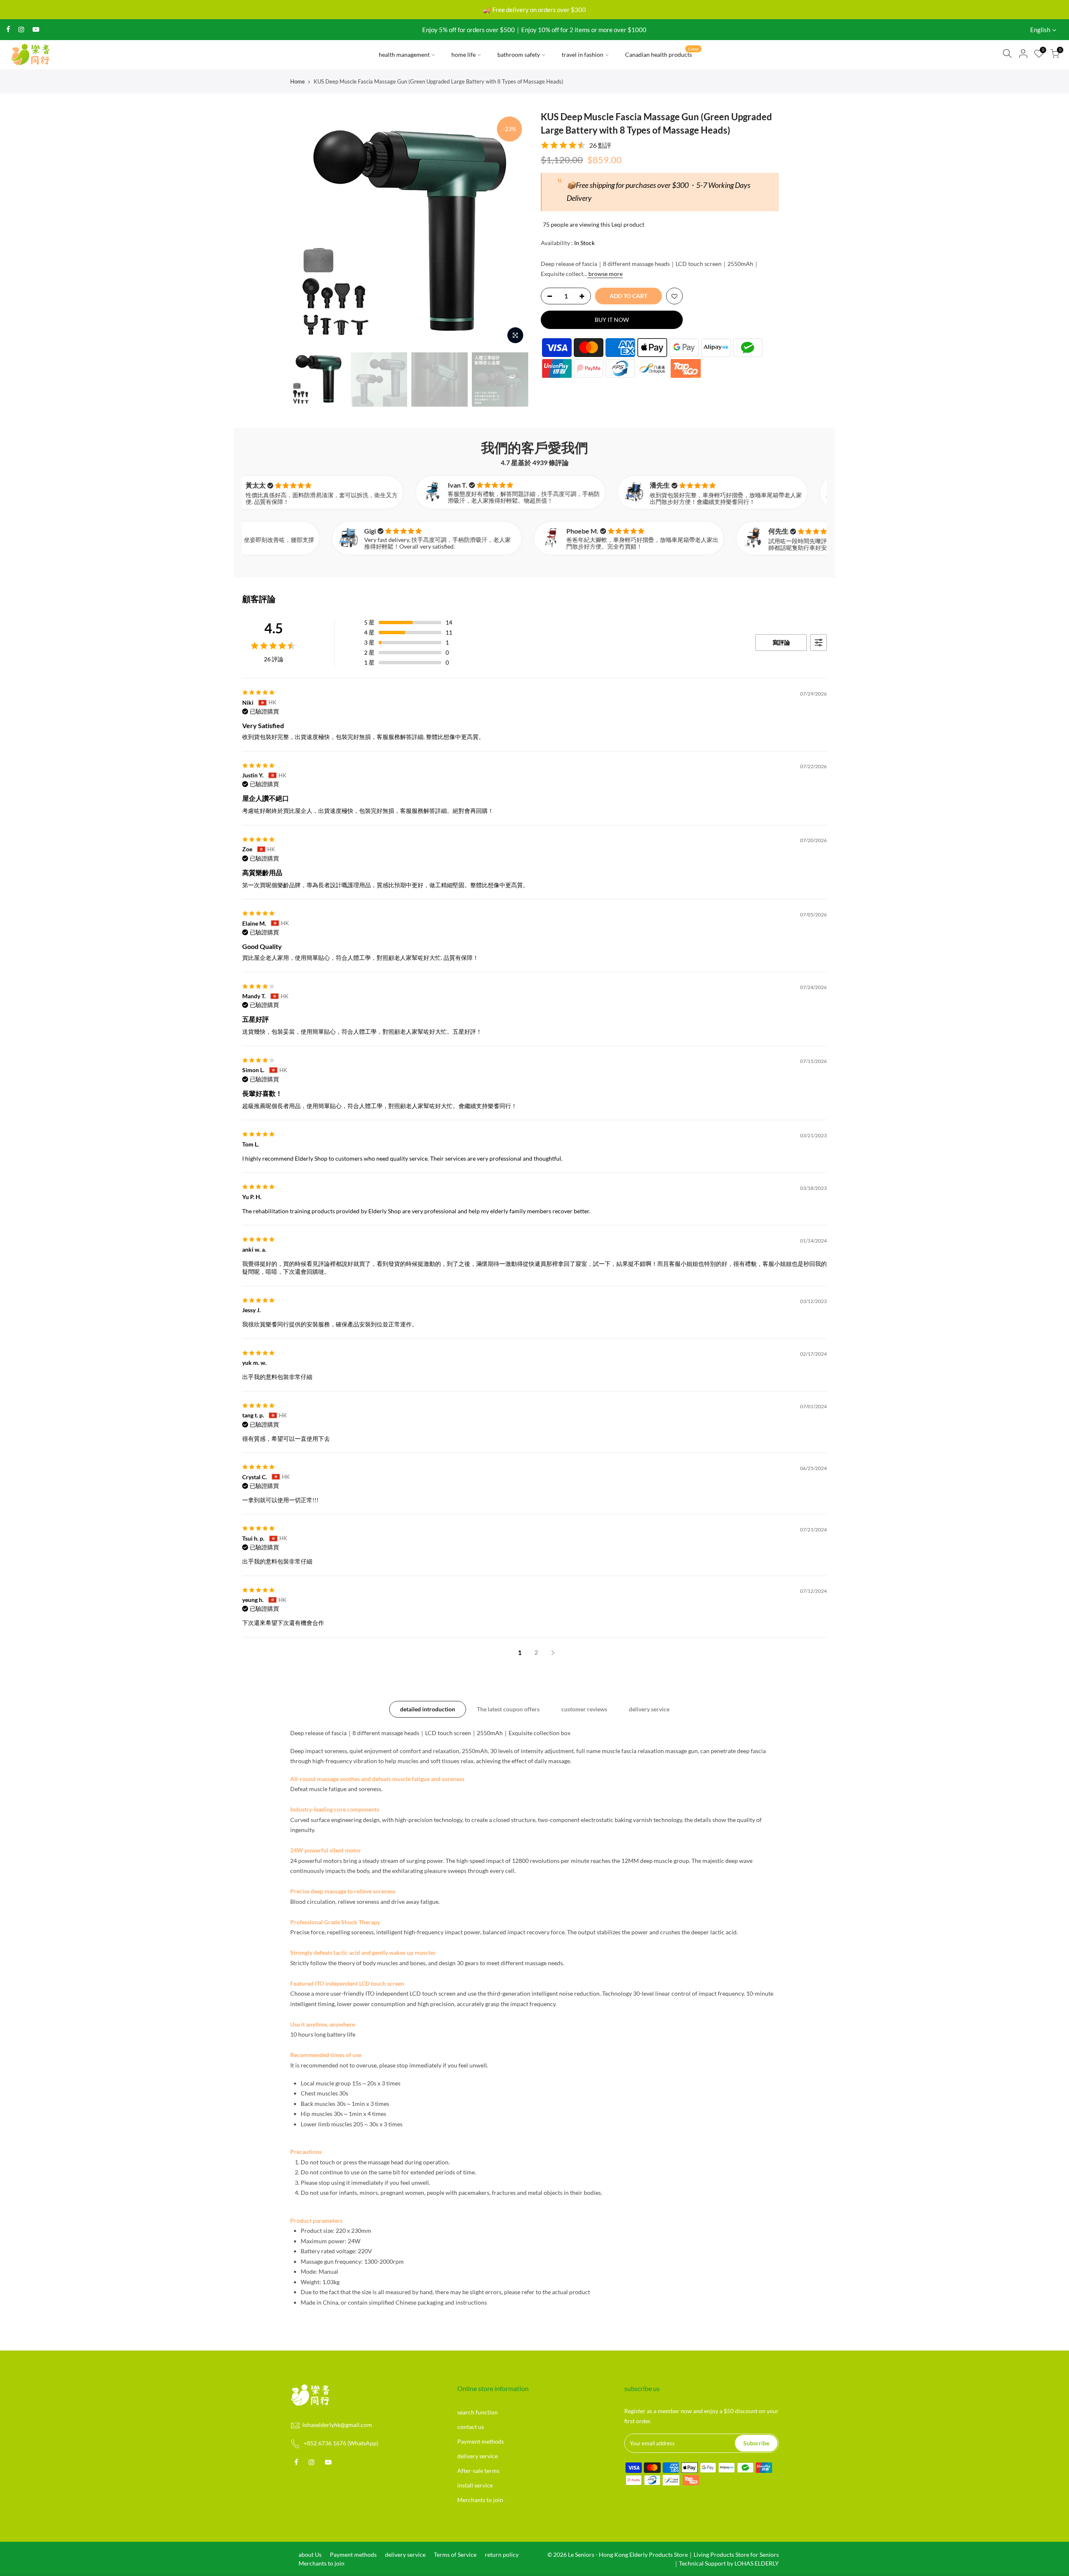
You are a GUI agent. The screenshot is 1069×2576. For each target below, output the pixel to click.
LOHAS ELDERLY (757, 2563)
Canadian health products (662, 53)
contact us (471, 2427)
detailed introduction (428, 1709)
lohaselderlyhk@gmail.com (337, 2425)
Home (298, 81)
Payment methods (481, 2441)
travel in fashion (583, 54)
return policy (502, 2554)
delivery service (649, 1709)
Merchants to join (480, 2500)
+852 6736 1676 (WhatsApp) (341, 2443)
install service (475, 2485)
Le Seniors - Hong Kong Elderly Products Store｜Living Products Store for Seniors (673, 2554)
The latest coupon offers (508, 1709)
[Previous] (305, 229)
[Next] (514, 229)
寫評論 (781, 642)
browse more (605, 274)
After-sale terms (478, 2471)
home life (464, 54)
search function (478, 2412)
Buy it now (612, 320)
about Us (310, 2554)
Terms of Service (455, 2554)
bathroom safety (519, 54)
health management (404, 54)
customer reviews (584, 1709)
